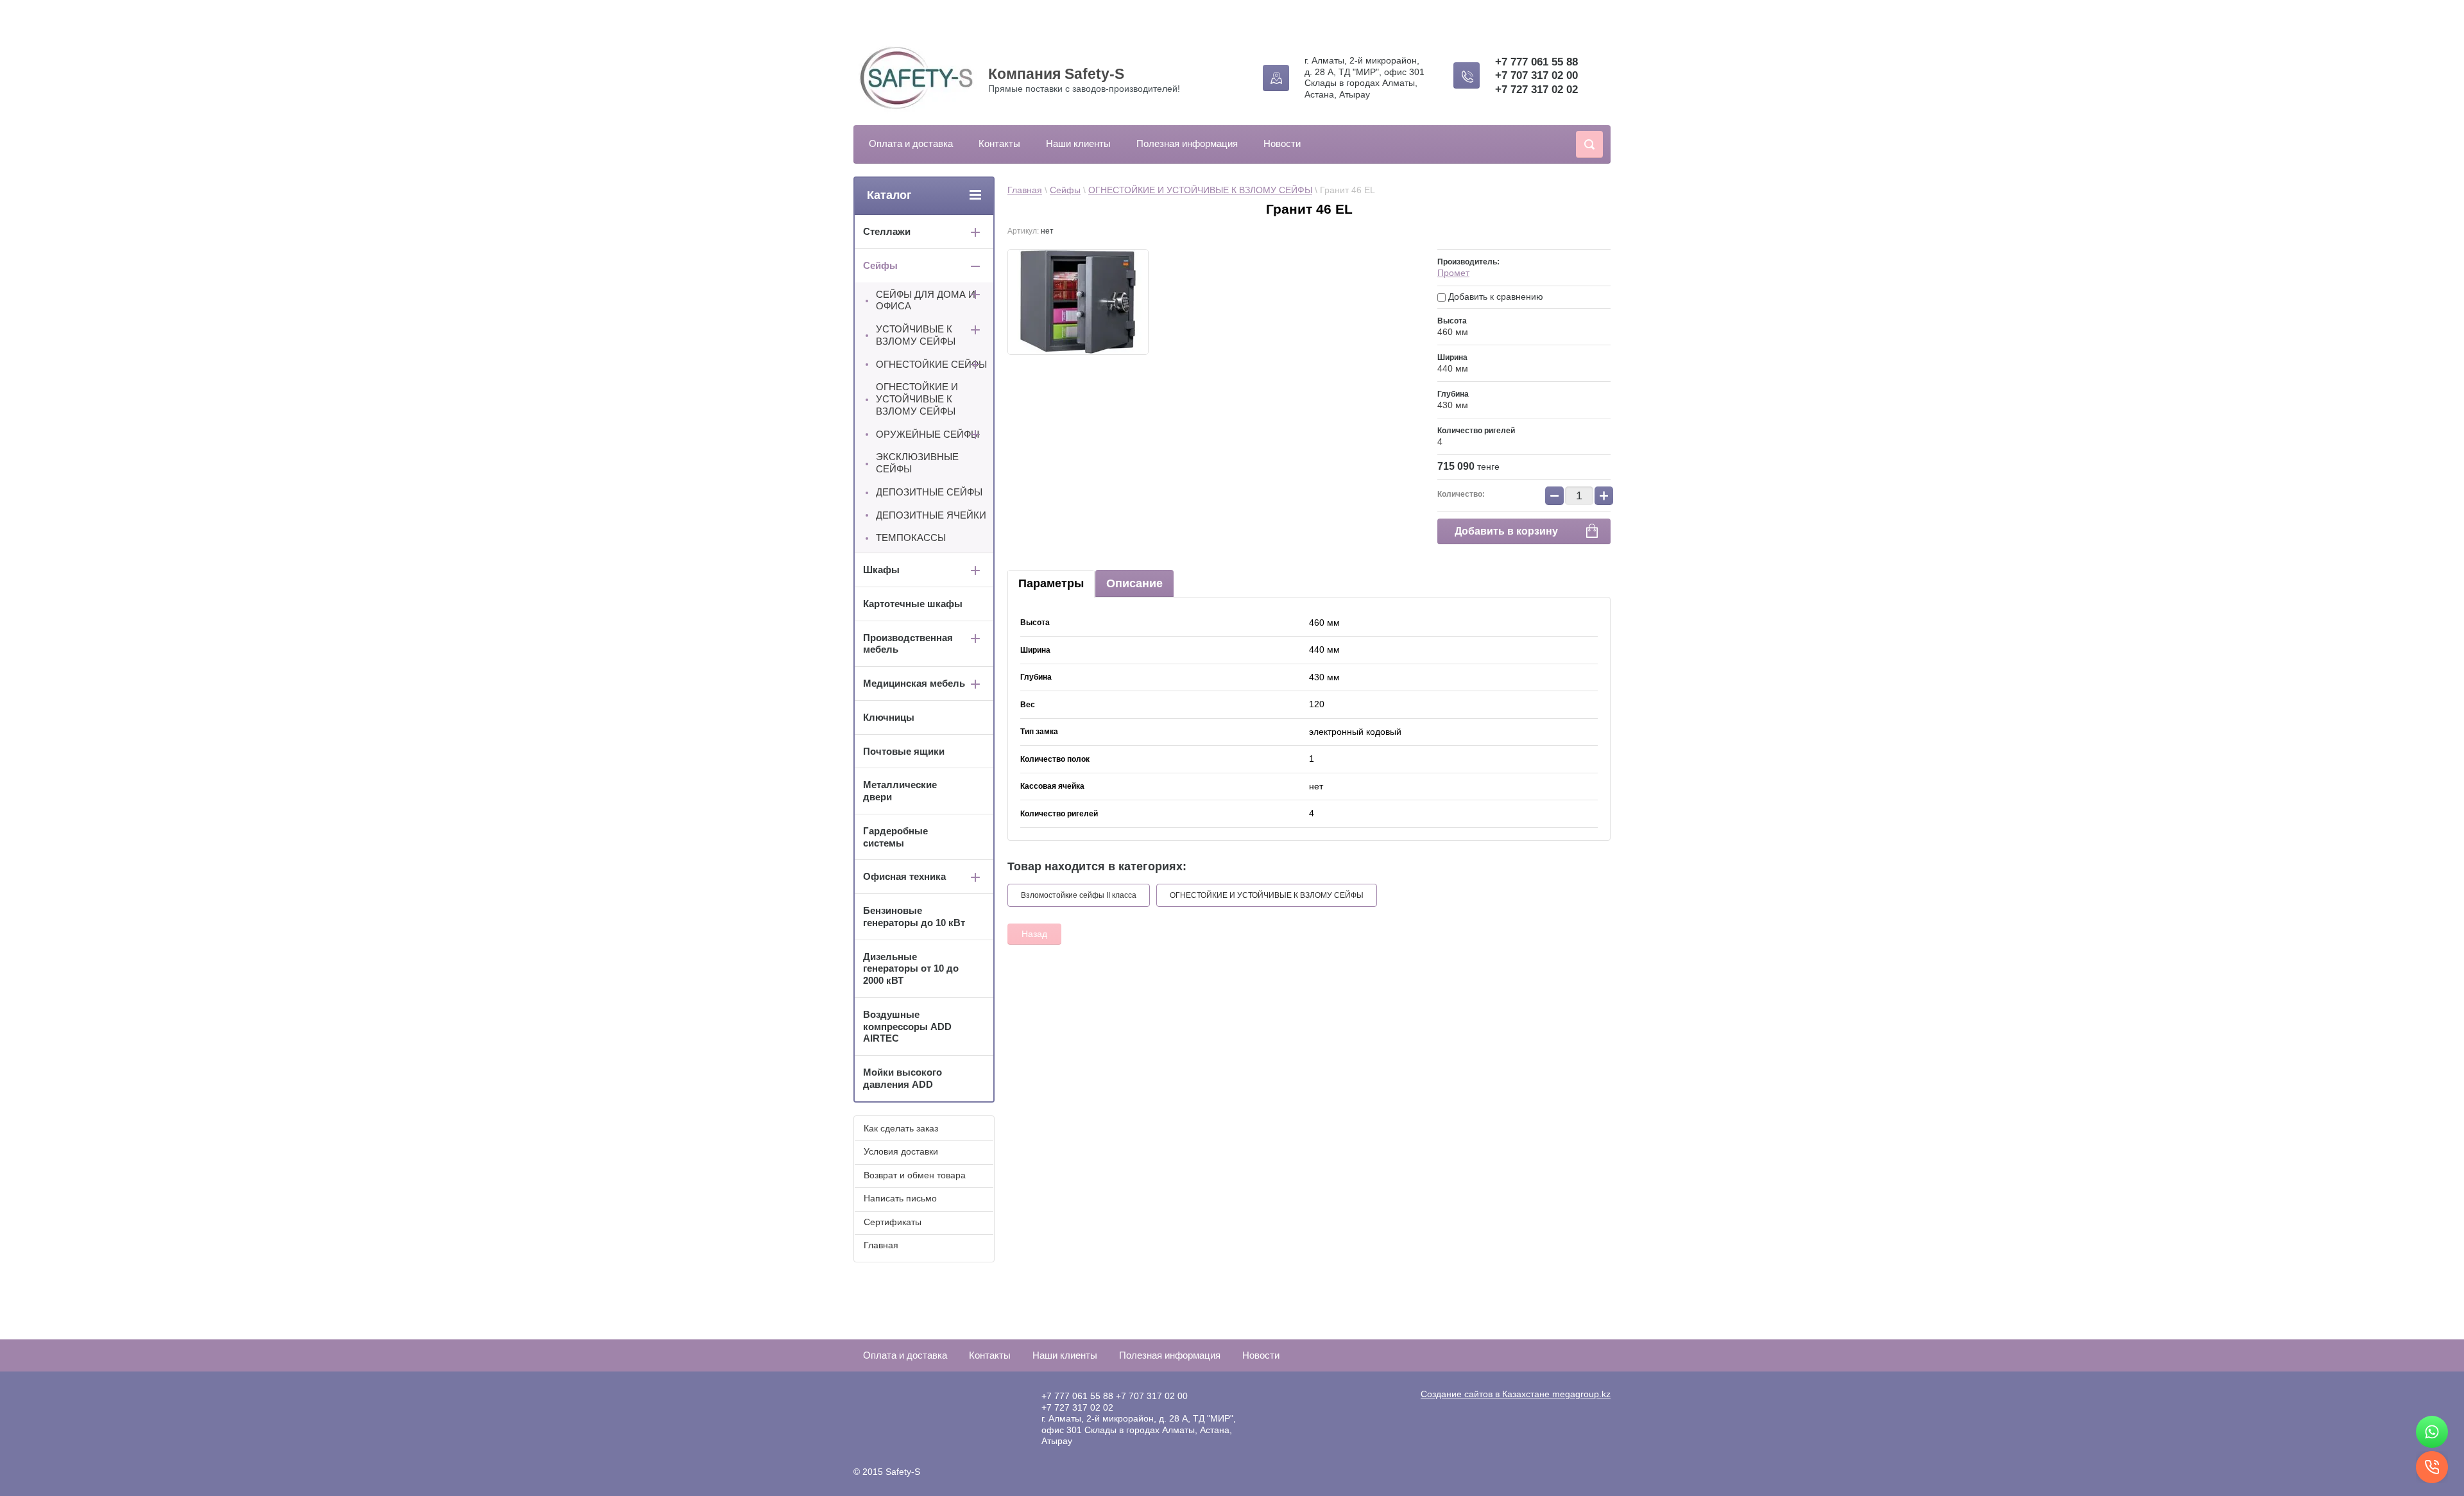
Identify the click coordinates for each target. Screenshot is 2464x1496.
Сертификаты (893, 1222)
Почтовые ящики (904, 751)
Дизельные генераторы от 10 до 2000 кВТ (911, 969)
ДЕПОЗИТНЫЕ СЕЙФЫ (929, 492)
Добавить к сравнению (1494, 297)
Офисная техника (904, 876)
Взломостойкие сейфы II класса (1079, 895)
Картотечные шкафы (913, 604)
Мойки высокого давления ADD (903, 1078)
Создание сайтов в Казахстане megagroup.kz (1516, 1394)
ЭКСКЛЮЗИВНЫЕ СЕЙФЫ (917, 463)
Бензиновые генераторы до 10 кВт (914, 916)
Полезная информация (1187, 143)
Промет (1453, 273)
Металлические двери (900, 791)
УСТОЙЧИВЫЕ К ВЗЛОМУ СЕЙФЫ (916, 335)
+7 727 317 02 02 (1536, 90)
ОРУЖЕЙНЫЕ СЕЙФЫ (928, 434)
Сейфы (1065, 190)
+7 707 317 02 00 (1536, 75)
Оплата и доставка (911, 143)
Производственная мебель (908, 644)
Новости (1282, 143)
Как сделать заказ (901, 1128)
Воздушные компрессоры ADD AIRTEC (907, 1027)
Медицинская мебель (914, 683)
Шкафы (881, 570)
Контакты (999, 143)
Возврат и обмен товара (915, 1175)
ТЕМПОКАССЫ (911, 537)
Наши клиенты (1078, 143)
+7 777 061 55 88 (1536, 62)
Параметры (1051, 583)
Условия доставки (901, 1151)
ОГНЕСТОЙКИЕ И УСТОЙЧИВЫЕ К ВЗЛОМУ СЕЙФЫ (1200, 190)
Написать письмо (900, 1198)
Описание (1134, 583)
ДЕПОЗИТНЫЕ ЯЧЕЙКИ (931, 515)
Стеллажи (887, 231)
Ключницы (889, 717)
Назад (1034, 934)
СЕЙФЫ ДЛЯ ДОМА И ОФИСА (926, 300)
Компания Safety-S (1056, 74)
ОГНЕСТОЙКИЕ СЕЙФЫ (931, 364)
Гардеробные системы (895, 837)
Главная (1025, 190)
